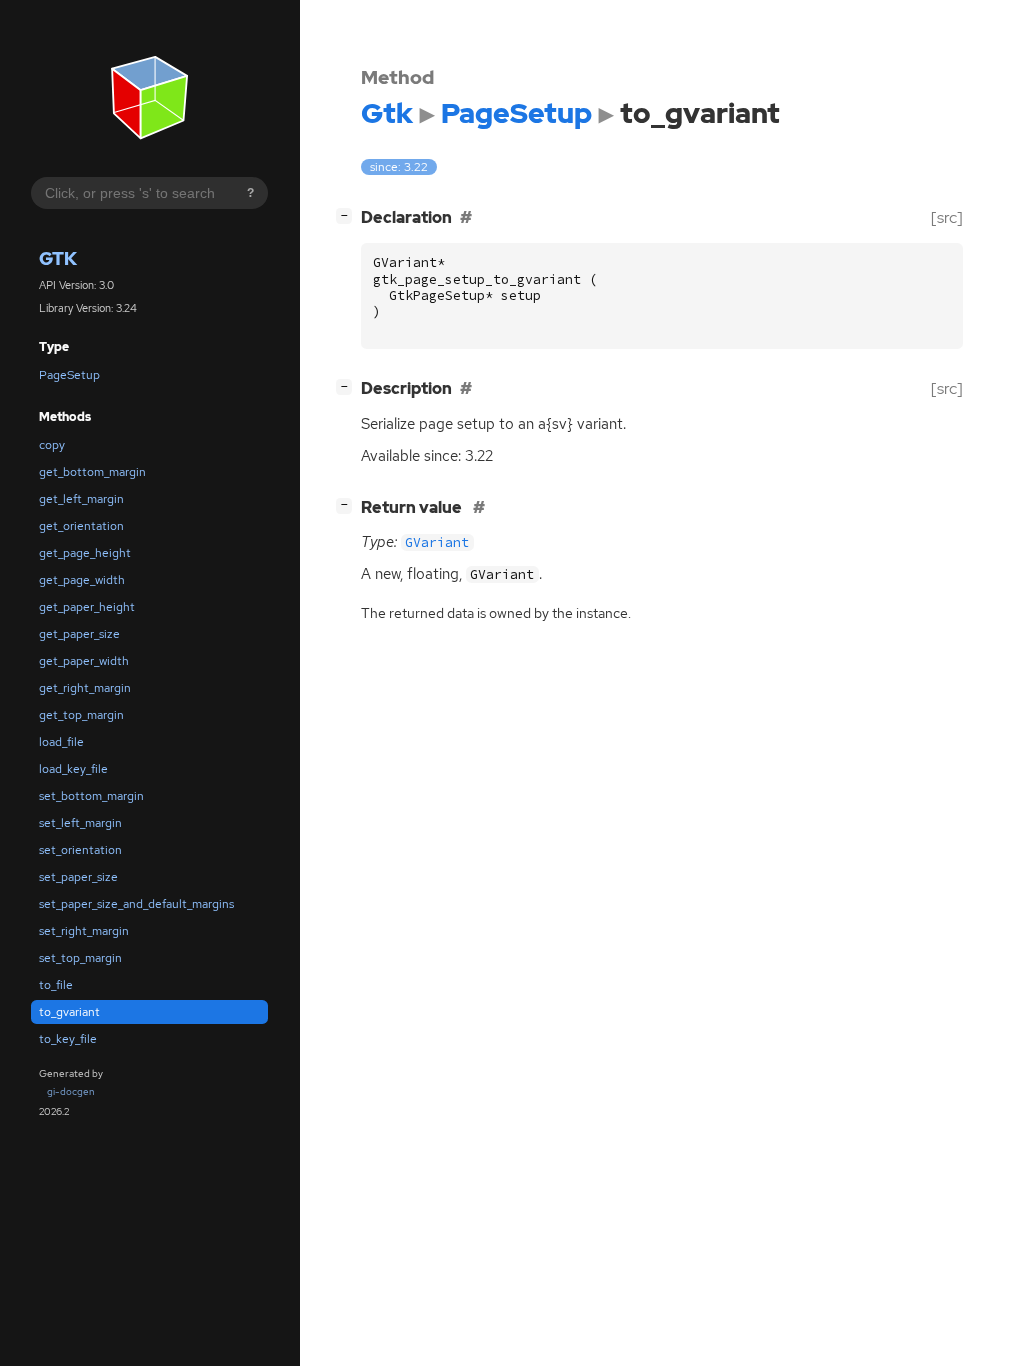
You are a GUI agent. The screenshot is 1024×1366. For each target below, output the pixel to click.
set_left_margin (80, 823)
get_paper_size (79, 634)
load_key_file (73, 769)
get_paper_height (87, 607)
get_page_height (85, 553)
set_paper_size (78, 877)
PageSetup (69, 375)
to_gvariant (69, 1012)
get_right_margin (85, 688)
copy (52, 445)
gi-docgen (71, 1091)
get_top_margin (81, 715)
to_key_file (68, 1039)
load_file (61, 742)
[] (348, 215)
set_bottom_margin (91, 796)
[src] (947, 217)
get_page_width (82, 580)
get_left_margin (81, 499)
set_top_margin (80, 958)
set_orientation (80, 850)
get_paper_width (84, 661)
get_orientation (81, 526)
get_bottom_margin (92, 472)
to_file (56, 985)
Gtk (58, 258)
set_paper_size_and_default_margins (136, 904)
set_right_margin (84, 931)
